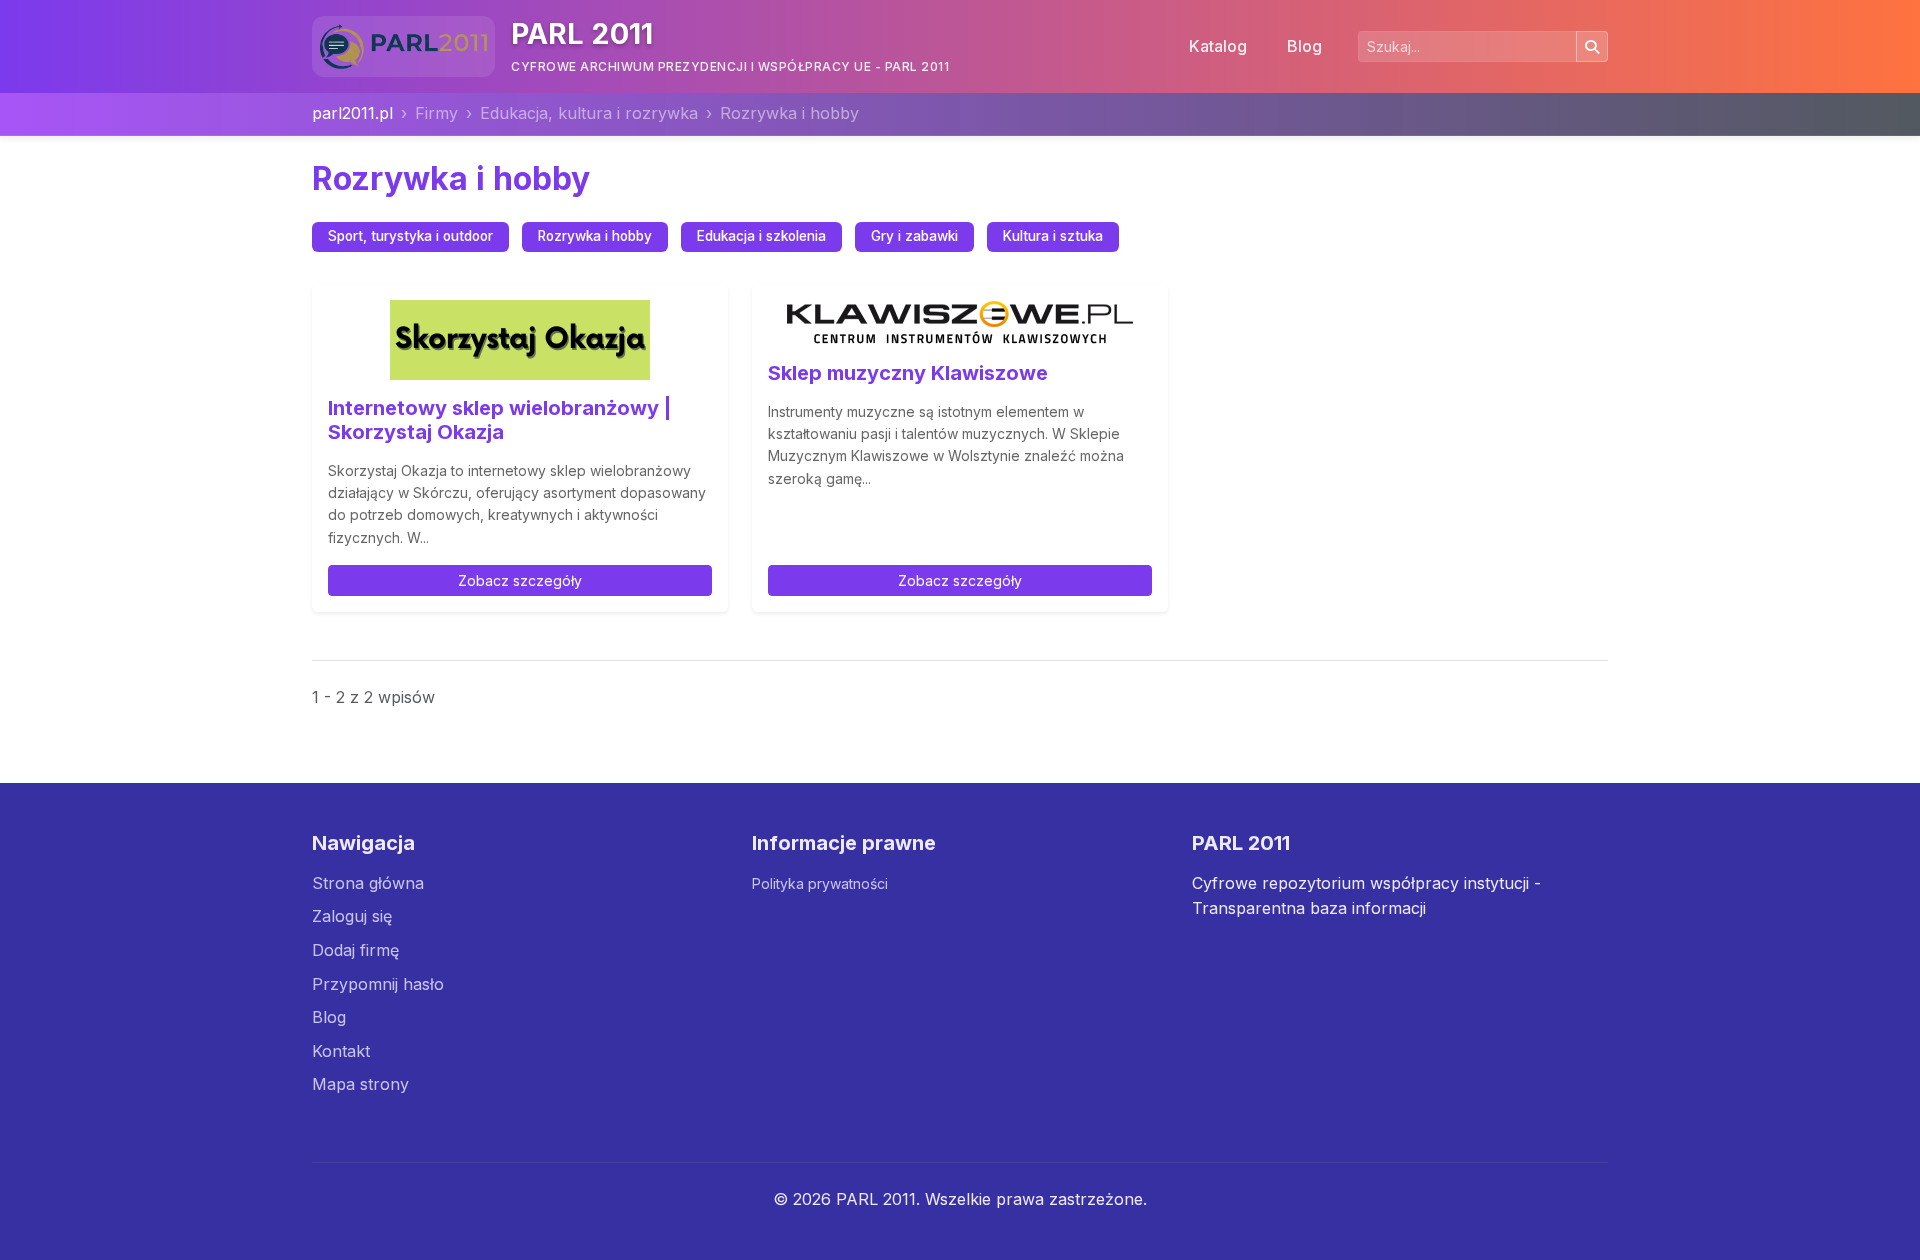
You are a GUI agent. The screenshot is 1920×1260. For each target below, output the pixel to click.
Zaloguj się (352, 916)
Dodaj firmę (355, 950)
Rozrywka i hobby (595, 236)
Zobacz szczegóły (520, 580)
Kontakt (341, 1051)
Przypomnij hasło (378, 984)
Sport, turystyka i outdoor (410, 236)
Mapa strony (360, 1084)
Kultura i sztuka (1053, 236)
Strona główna (368, 883)
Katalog (1218, 46)
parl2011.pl (352, 113)
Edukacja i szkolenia (761, 236)
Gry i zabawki (914, 236)
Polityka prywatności (820, 883)
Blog (1304, 46)
